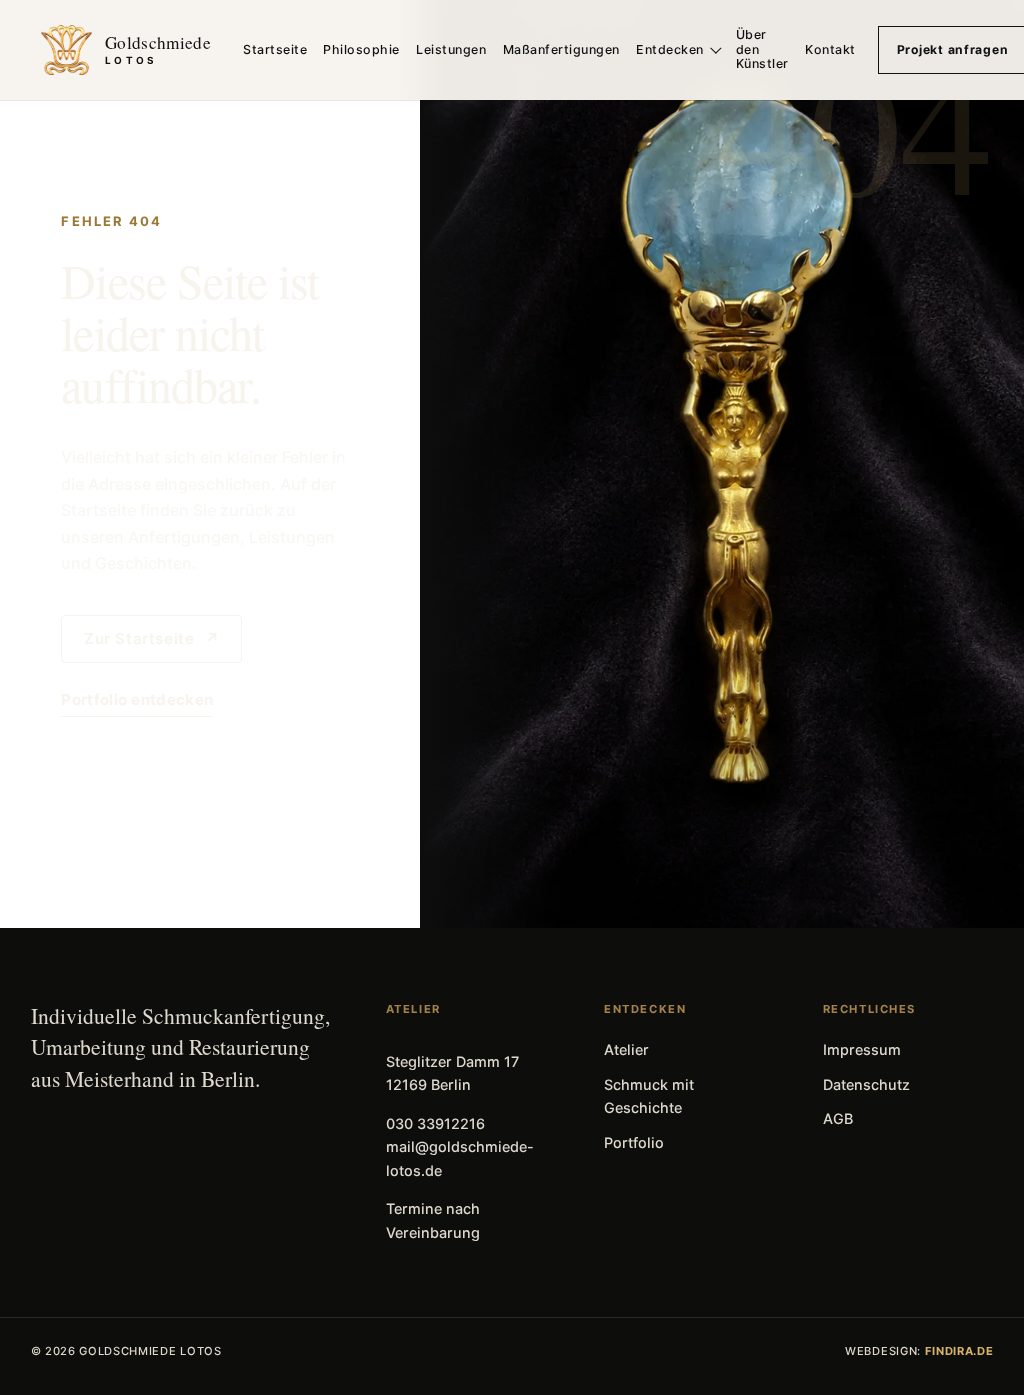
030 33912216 (435, 1123)
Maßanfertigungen (561, 49)
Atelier (626, 1049)
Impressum (862, 1049)
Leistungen (451, 49)
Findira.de (959, 1351)
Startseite (275, 49)
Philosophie (361, 49)
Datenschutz (866, 1084)
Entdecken (670, 49)
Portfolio (634, 1142)
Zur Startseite (151, 638)
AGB (838, 1118)
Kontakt (830, 49)
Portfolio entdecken (137, 699)
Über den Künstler (762, 49)
